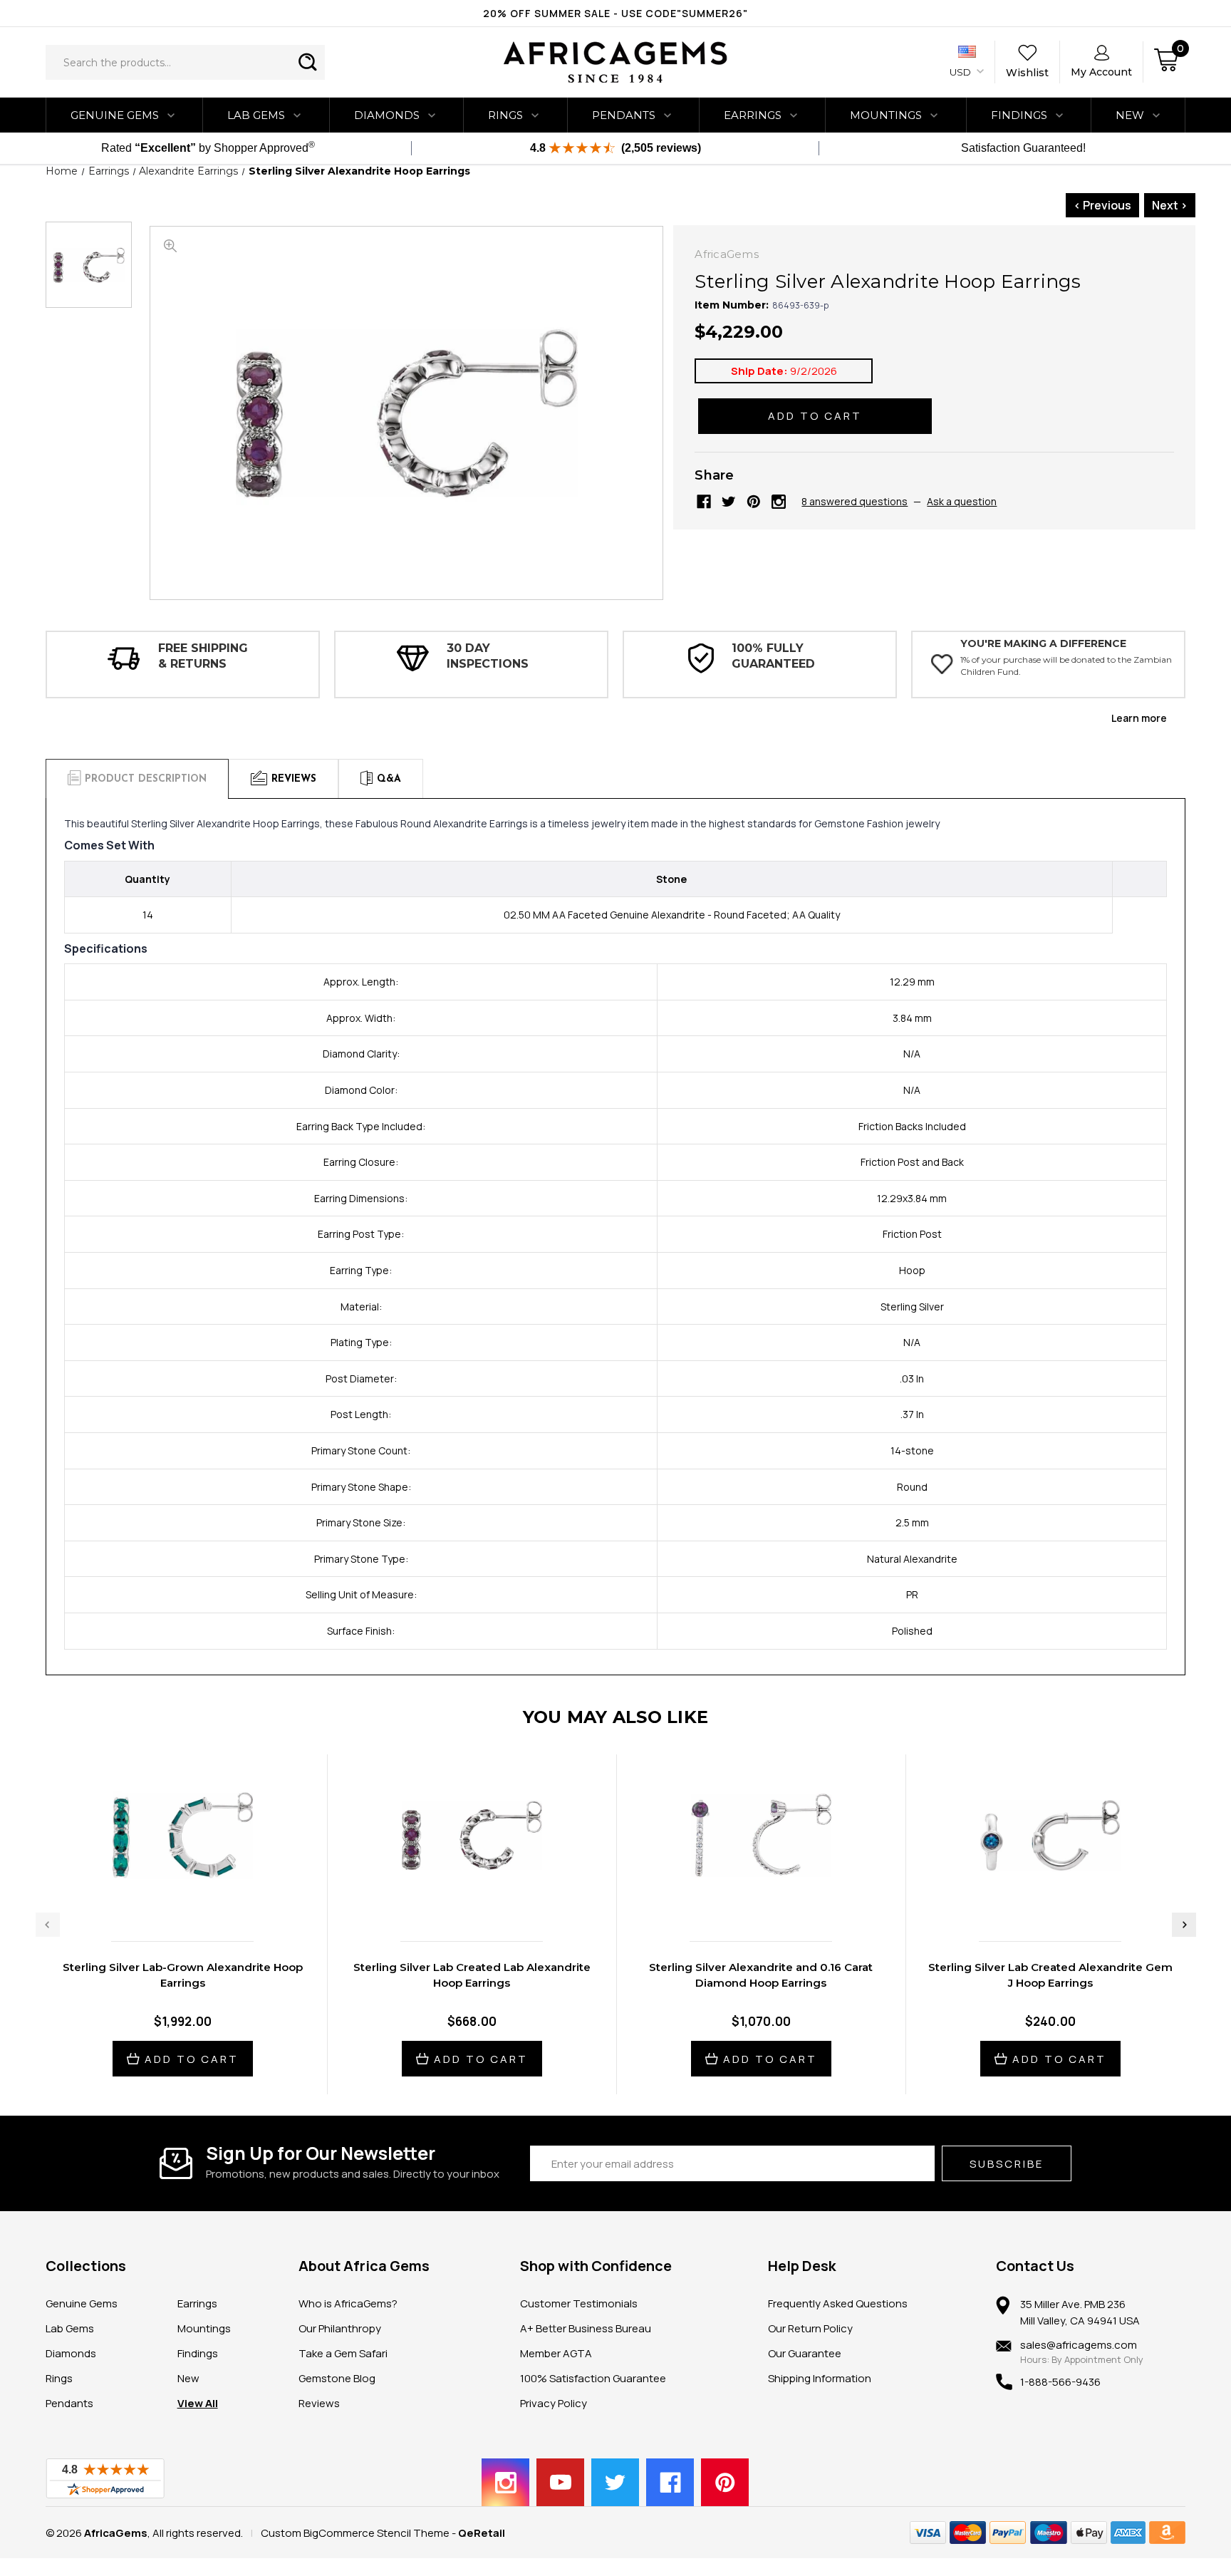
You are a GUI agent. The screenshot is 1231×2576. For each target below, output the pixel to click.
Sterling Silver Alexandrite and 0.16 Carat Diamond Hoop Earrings (761, 1975)
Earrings (753, 115)
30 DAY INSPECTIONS (488, 656)
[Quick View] (167, 1900)
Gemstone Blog (337, 2378)
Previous (48, 1925)
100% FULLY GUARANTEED (773, 656)
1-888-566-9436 (1060, 2382)
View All (198, 2403)
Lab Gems (256, 115)
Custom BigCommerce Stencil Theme (355, 2533)
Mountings (886, 115)
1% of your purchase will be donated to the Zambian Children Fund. (1066, 666)
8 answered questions (855, 501)
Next (1184, 1925)
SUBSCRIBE (1007, 2164)
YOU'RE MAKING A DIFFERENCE (1043, 643)
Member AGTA (556, 2353)
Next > (1170, 205)
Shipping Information (820, 2378)
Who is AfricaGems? (348, 2303)
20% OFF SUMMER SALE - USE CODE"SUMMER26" (615, 13)
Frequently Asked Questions (838, 2303)
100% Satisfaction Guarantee (593, 2378)
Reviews (319, 2403)
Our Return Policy (810, 2328)
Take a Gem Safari (343, 2353)
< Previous (1102, 205)
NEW (1130, 115)
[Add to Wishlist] (197, 1900)
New (188, 2378)
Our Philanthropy (340, 2328)
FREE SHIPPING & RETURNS (203, 656)
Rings (505, 115)
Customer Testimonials (579, 2303)
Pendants (624, 115)
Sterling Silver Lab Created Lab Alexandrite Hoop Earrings (472, 1975)
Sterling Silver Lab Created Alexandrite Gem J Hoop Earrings (1050, 1975)
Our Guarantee (805, 2353)
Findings (1019, 115)
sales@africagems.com (1079, 2345)
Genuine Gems (115, 115)
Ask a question (962, 501)
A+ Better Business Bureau (586, 2328)
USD (961, 72)
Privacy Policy (554, 2403)
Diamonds (387, 115)
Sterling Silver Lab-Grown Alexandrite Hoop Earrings (183, 1975)
